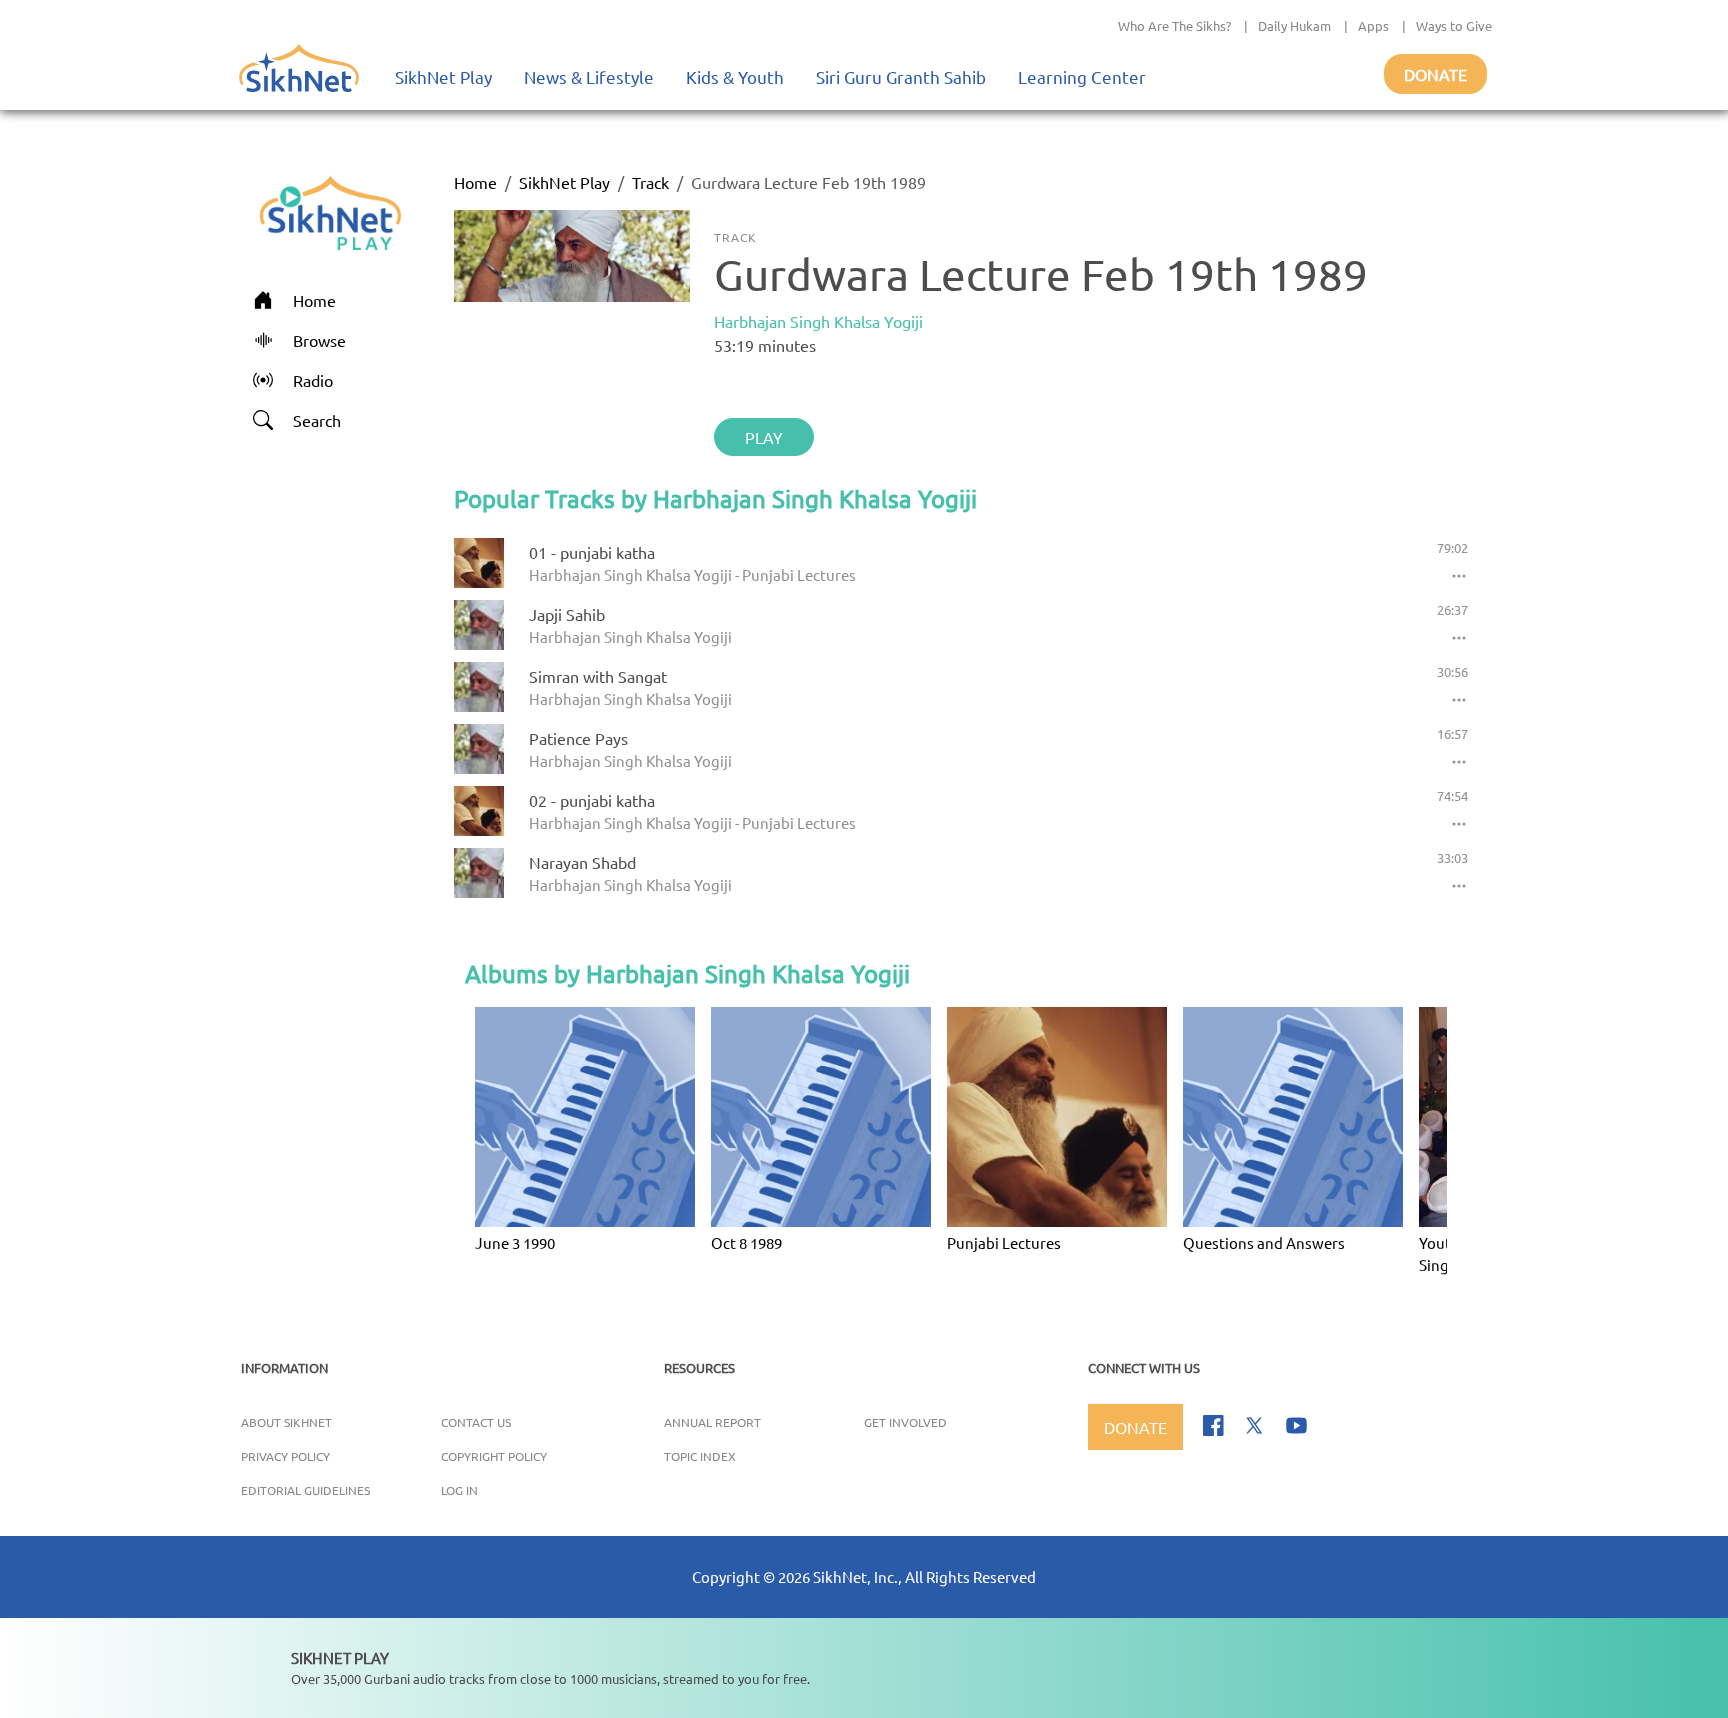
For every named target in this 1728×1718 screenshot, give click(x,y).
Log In (459, 1490)
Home (475, 182)
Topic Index (700, 1456)
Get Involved (905, 1422)
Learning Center (1082, 76)
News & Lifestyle (589, 76)
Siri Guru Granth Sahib (901, 76)
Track (650, 182)
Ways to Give (1454, 25)
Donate (1435, 74)
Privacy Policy (285, 1456)
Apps (1373, 25)
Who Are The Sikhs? (1174, 25)
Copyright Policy (494, 1456)
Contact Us (476, 1422)
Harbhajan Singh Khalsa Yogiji (818, 321)
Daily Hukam (1294, 25)
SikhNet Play (443, 76)
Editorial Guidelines (305, 1490)
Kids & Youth (735, 76)
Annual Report (712, 1422)
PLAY (764, 437)
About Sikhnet (286, 1422)
